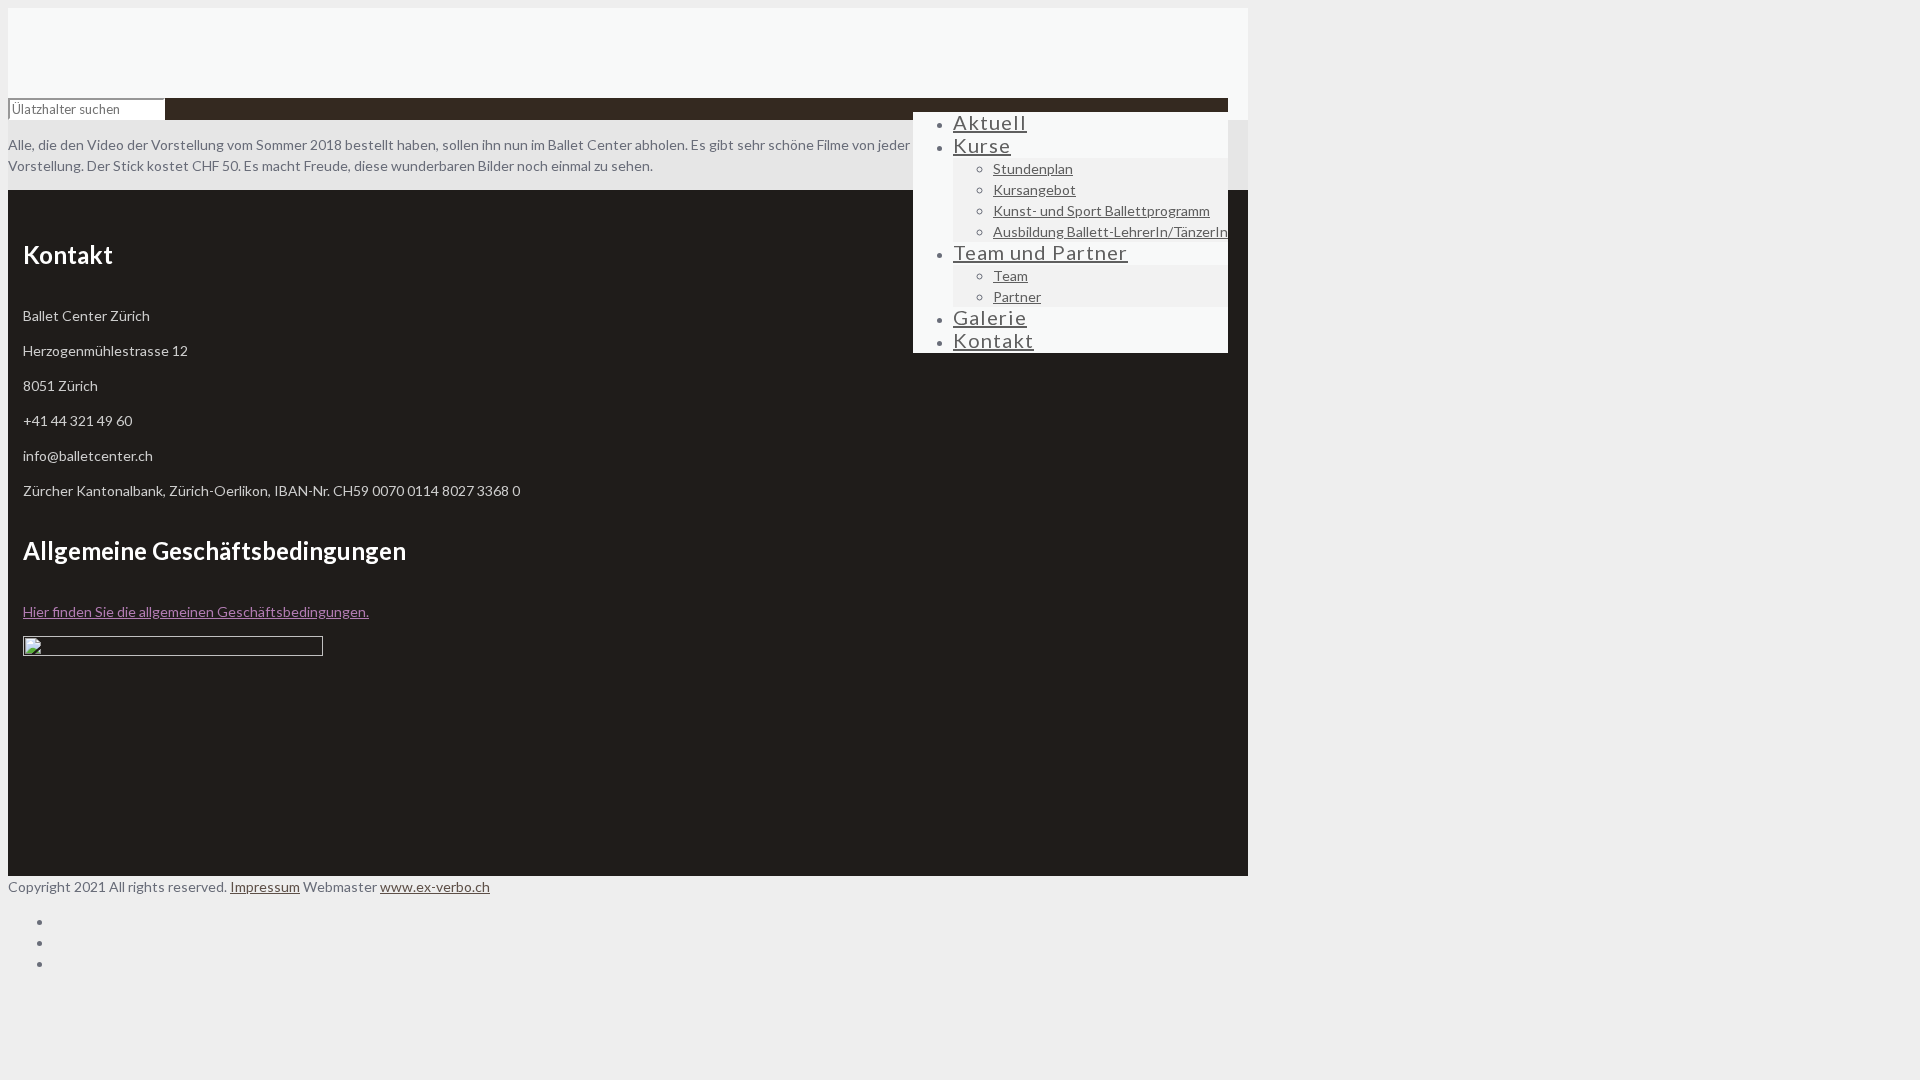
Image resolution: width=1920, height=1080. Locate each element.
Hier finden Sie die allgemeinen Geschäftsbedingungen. (196, 611)
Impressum (265, 886)
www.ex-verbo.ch (435, 886)
